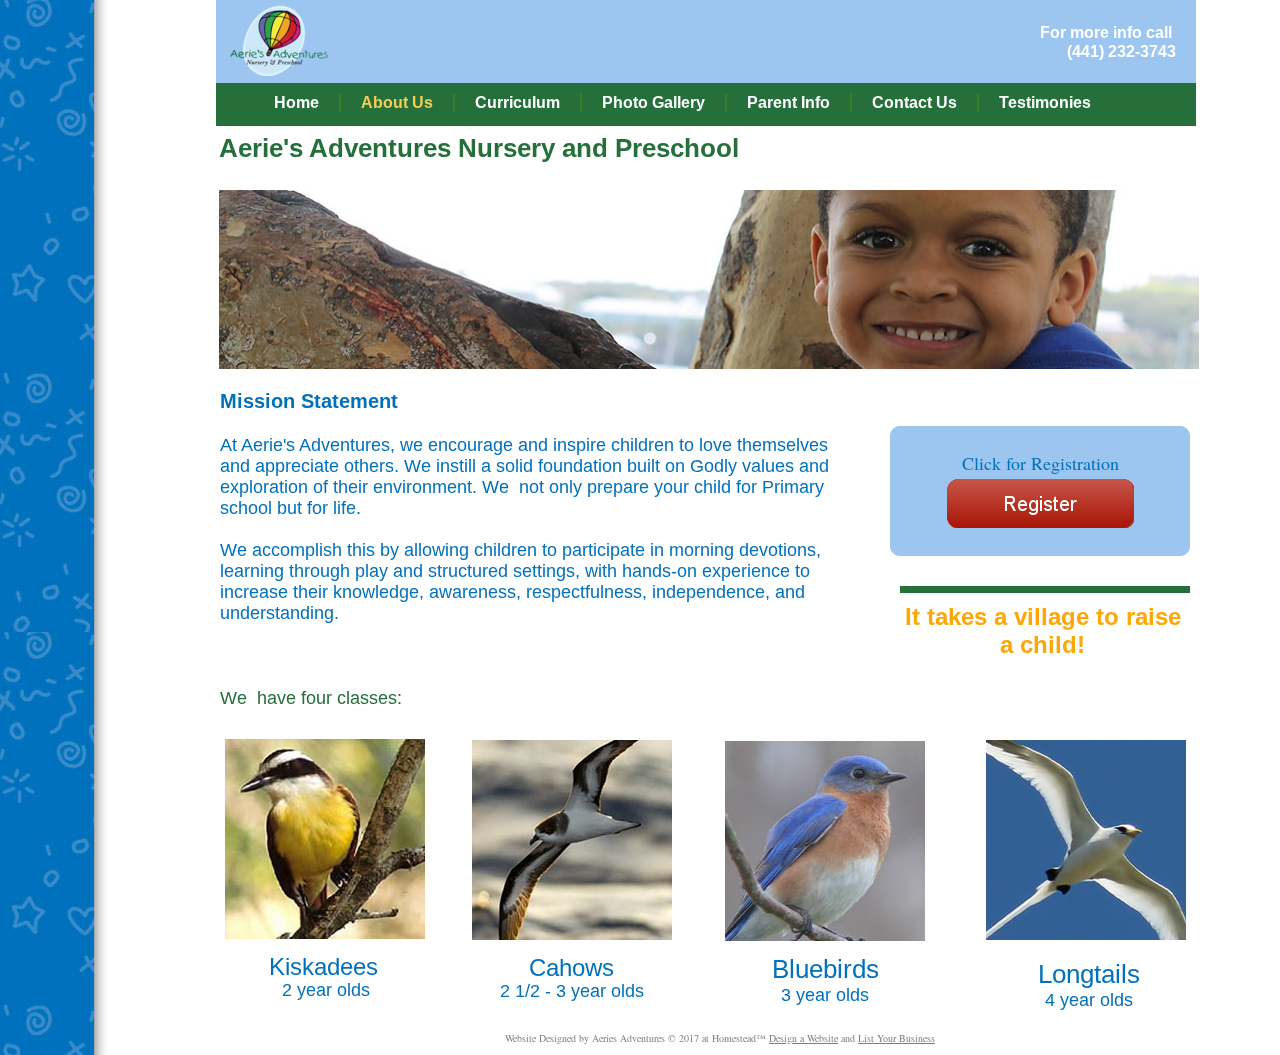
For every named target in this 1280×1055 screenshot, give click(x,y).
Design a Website (803, 1038)
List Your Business (896, 1038)
